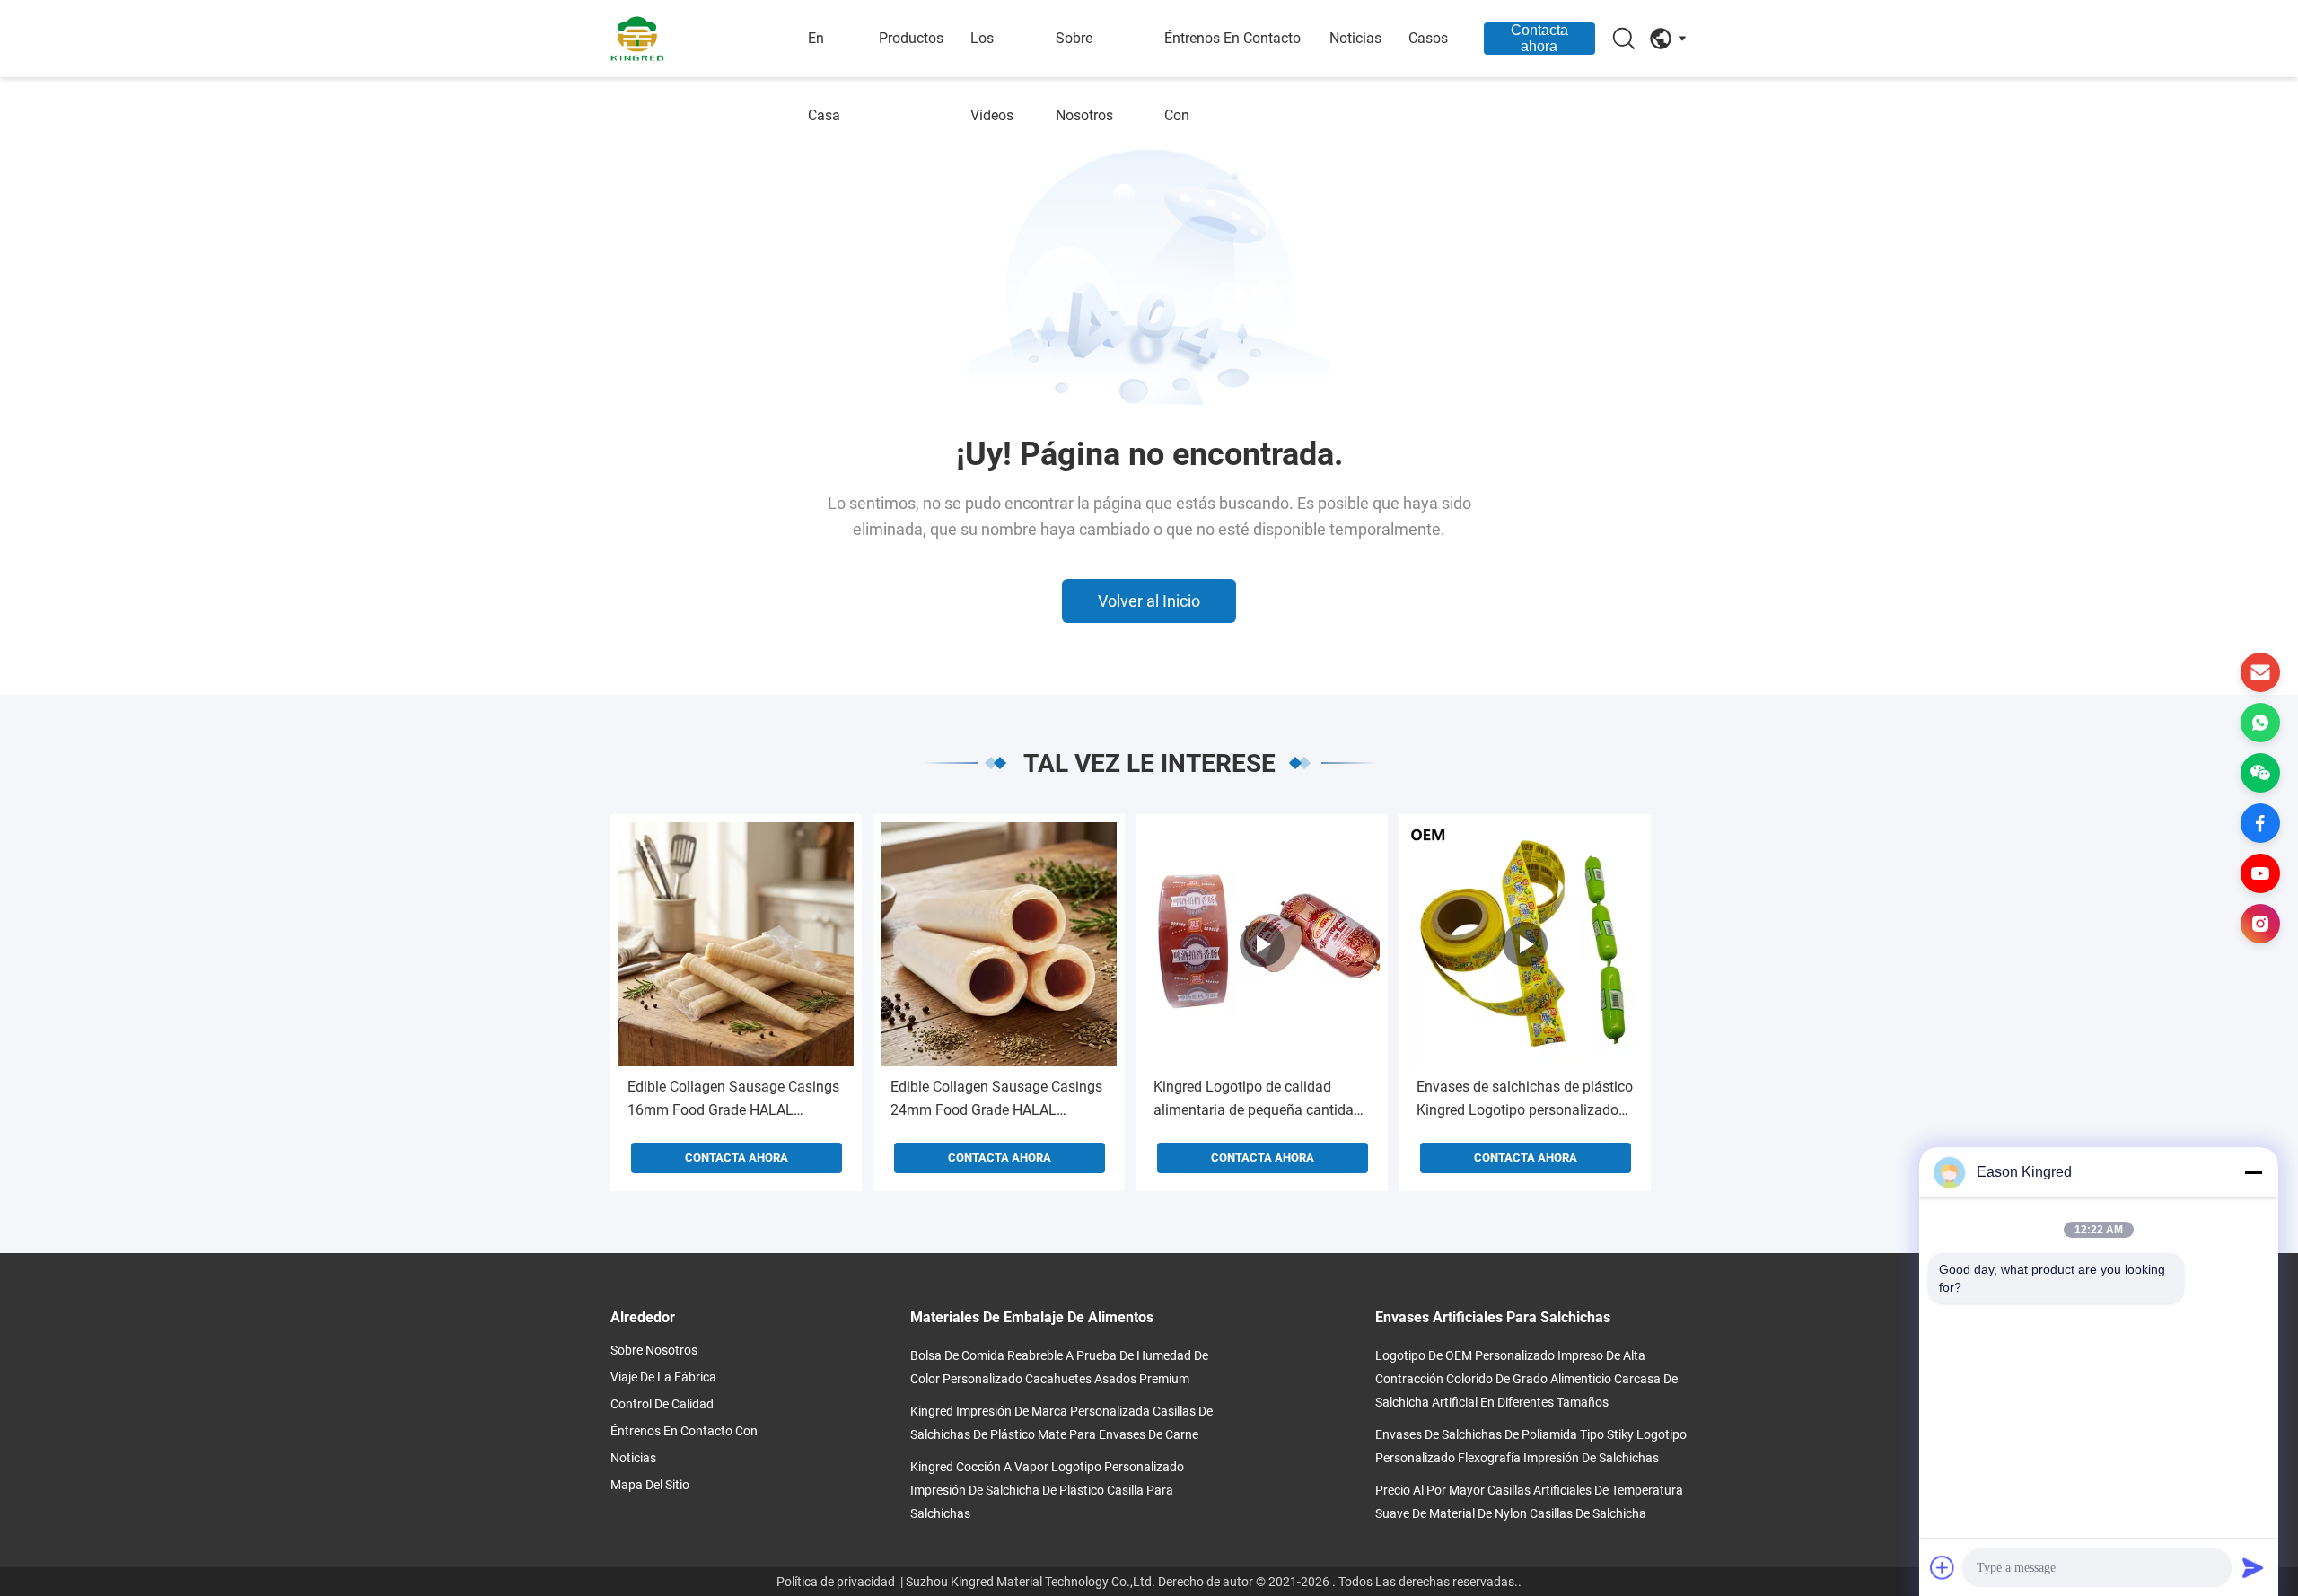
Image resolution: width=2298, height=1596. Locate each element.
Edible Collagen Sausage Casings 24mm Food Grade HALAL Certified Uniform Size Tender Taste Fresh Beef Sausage (996, 1100)
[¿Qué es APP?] (2260, 723)
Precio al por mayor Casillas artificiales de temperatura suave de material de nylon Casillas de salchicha (1529, 1502)
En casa (824, 77)
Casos (1428, 38)
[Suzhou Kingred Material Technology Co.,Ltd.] (709, 39)
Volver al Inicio (1149, 601)
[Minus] (2253, 1172)
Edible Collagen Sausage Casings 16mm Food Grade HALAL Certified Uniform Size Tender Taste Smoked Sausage (733, 1100)
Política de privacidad (836, 1582)
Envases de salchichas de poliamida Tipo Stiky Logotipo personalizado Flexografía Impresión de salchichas (1531, 1446)
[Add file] (1943, 1567)
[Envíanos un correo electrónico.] (2260, 672)
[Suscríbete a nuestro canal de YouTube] (2260, 873)
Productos (911, 38)
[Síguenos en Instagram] (2260, 924)
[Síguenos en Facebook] (2260, 823)
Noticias (1355, 38)
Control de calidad (662, 1404)
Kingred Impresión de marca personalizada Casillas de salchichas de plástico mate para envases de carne (1061, 1423)
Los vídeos (992, 77)
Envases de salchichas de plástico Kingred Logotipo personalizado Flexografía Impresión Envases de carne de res (1525, 1100)
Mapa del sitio (650, 1485)
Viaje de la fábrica (663, 1377)
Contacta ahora (1539, 38)
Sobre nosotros (1084, 77)
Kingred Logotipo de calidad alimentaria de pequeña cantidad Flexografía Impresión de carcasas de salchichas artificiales (1262, 1100)
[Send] (2253, 1567)
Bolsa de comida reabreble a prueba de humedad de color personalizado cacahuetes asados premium (1059, 1367)
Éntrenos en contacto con (1232, 77)
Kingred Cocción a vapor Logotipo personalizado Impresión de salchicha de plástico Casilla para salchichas (1047, 1490)
